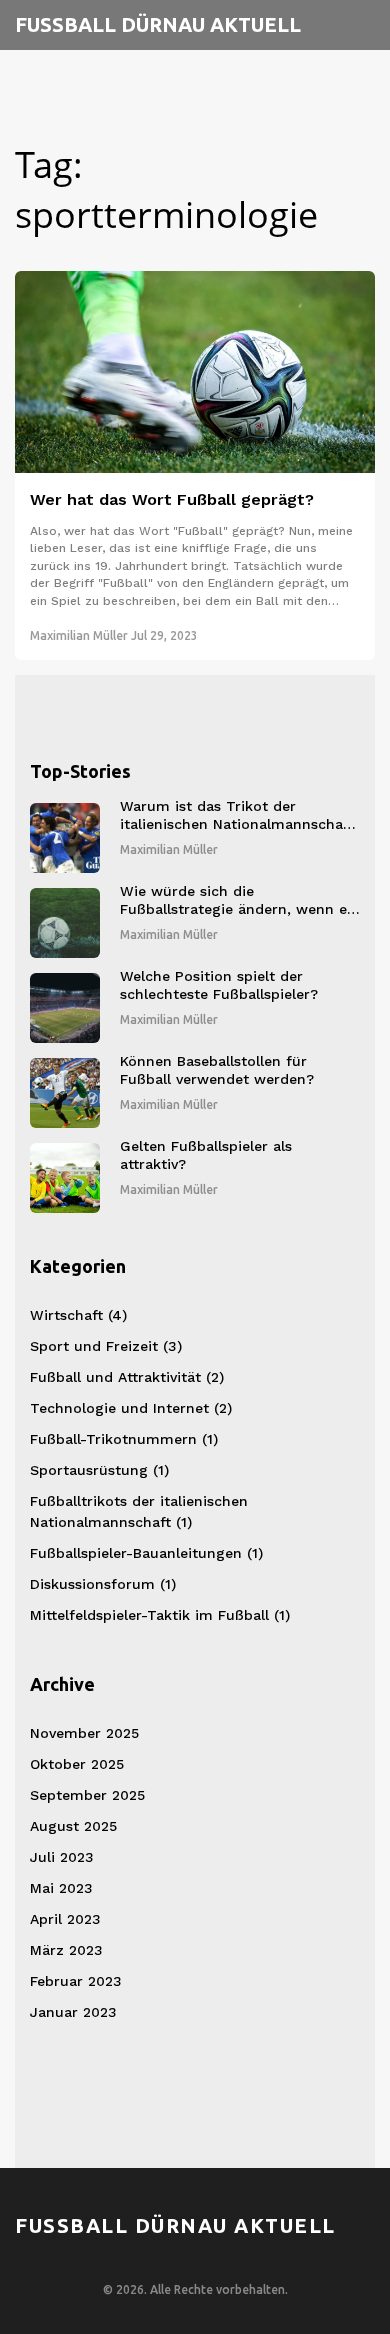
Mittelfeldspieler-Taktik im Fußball (160, 1615)
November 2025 (84, 1733)
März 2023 (66, 1950)
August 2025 (73, 1826)
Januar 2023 (73, 2012)
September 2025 (87, 1795)
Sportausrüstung (99, 1470)
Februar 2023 (76, 1981)
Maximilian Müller (79, 635)
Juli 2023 (62, 1857)
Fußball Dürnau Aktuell (158, 24)
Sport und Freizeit (106, 1346)
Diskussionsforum (103, 1584)
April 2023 (65, 1919)
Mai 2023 (61, 1888)
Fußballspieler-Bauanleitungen (146, 1553)
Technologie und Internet (131, 1408)
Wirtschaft (78, 1315)
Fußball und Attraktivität (127, 1377)
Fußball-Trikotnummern (124, 1439)
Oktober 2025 (77, 1764)
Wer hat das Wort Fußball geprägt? (172, 499)
